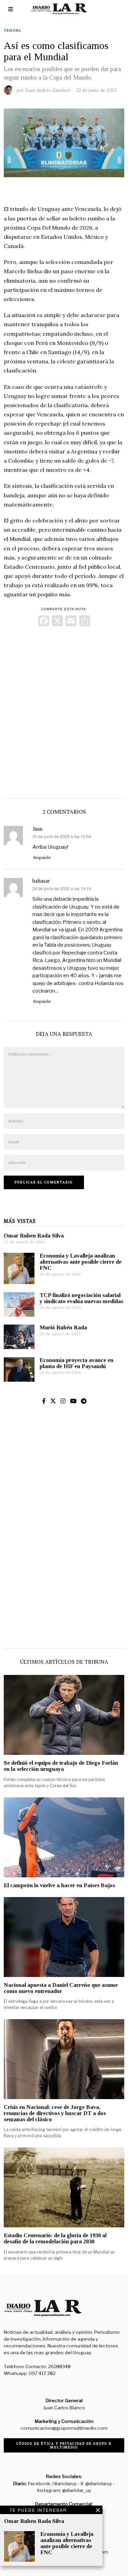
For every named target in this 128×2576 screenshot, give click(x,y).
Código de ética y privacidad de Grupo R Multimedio (64, 2445)
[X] (57, 622)
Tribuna (12, 30)
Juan (37, 829)
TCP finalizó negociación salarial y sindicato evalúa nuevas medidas (81, 1298)
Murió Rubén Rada (63, 1327)
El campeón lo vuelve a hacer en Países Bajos (59, 1885)
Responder (42, 858)
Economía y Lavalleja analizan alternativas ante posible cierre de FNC (81, 1262)
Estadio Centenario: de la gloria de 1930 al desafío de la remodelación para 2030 (55, 2238)
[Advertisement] (64, 711)
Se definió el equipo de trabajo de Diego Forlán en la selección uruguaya (61, 1766)
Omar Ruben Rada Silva (34, 1236)
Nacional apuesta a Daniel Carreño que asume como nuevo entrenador (61, 1988)
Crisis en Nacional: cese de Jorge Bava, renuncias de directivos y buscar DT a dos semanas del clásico (55, 2113)
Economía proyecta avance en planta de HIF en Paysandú (76, 1363)
